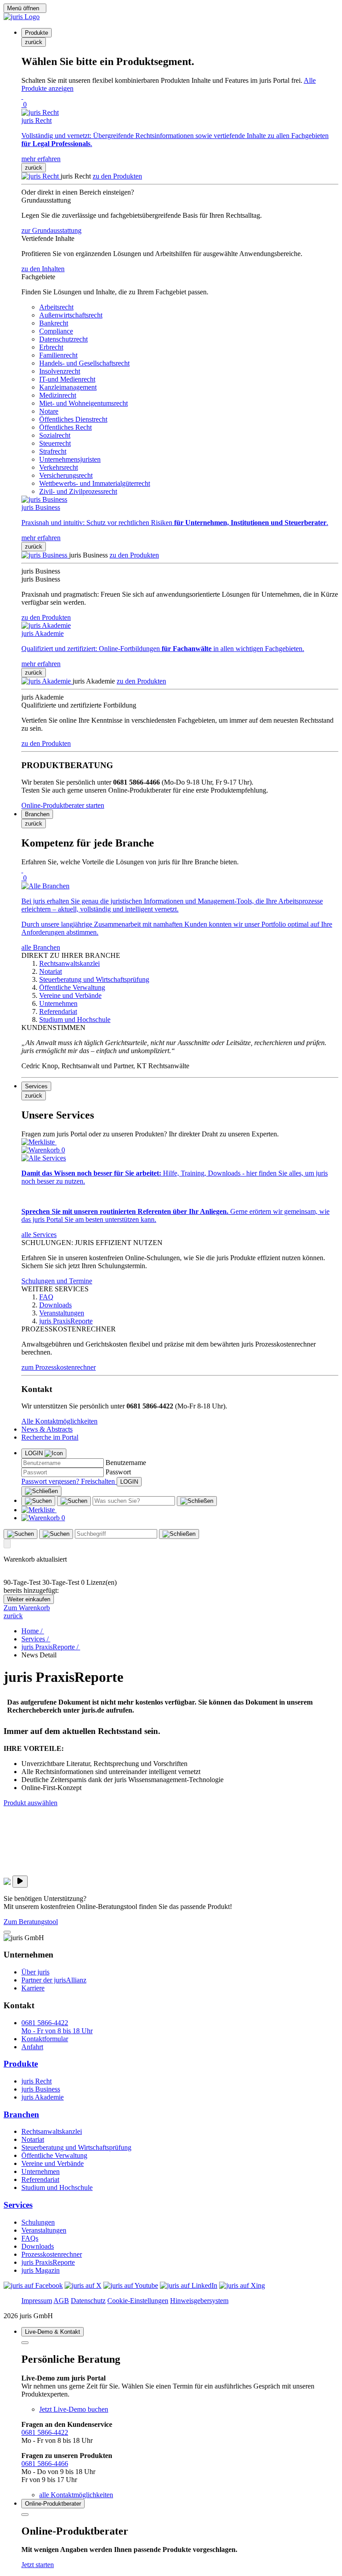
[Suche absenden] (74, 1501)
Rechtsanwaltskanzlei (52, 2131)
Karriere (33, 1988)
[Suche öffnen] (38, 1501)
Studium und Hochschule (57, 2187)
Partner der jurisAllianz (54, 1980)
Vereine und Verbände (53, 2163)
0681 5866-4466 (45, 2464)
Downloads (38, 2246)
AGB (61, 2301)
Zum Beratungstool (31, 1922)
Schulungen (38, 2222)
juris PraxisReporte (48, 2262)
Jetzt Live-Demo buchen (74, 2409)
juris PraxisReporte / (51, 1647)
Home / (33, 1631)
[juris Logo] (22, 17)
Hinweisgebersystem (199, 2301)
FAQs (30, 2238)
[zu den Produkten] (41, 176)
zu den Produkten (117, 176)
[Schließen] (41, 1491)
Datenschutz (88, 2301)
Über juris (35, 1972)
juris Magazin (41, 2270)
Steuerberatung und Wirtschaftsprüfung (76, 2147)
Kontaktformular (45, 2039)
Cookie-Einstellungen (138, 2301)
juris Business (41, 2089)
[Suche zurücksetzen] (197, 1501)
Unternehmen (41, 2171)
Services (18, 2205)
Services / (36, 1639)
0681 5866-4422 (45, 2432)
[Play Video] (20, 1882)
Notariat (33, 2139)
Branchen (21, 2114)
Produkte (21, 2064)
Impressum (37, 2301)
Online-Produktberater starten (63, 805)
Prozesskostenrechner (52, 2254)
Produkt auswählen (31, 1803)
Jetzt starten (38, 2565)
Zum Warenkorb (27, 1608)
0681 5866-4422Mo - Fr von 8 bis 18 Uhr (57, 2027)
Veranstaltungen (44, 2230)
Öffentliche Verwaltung (54, 2155)
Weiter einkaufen (29, 1599)
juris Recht (37, 2081)
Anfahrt (32, 2047)
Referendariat (40, 2179)
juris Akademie (43, 2097)
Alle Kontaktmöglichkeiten (59, 1421)
